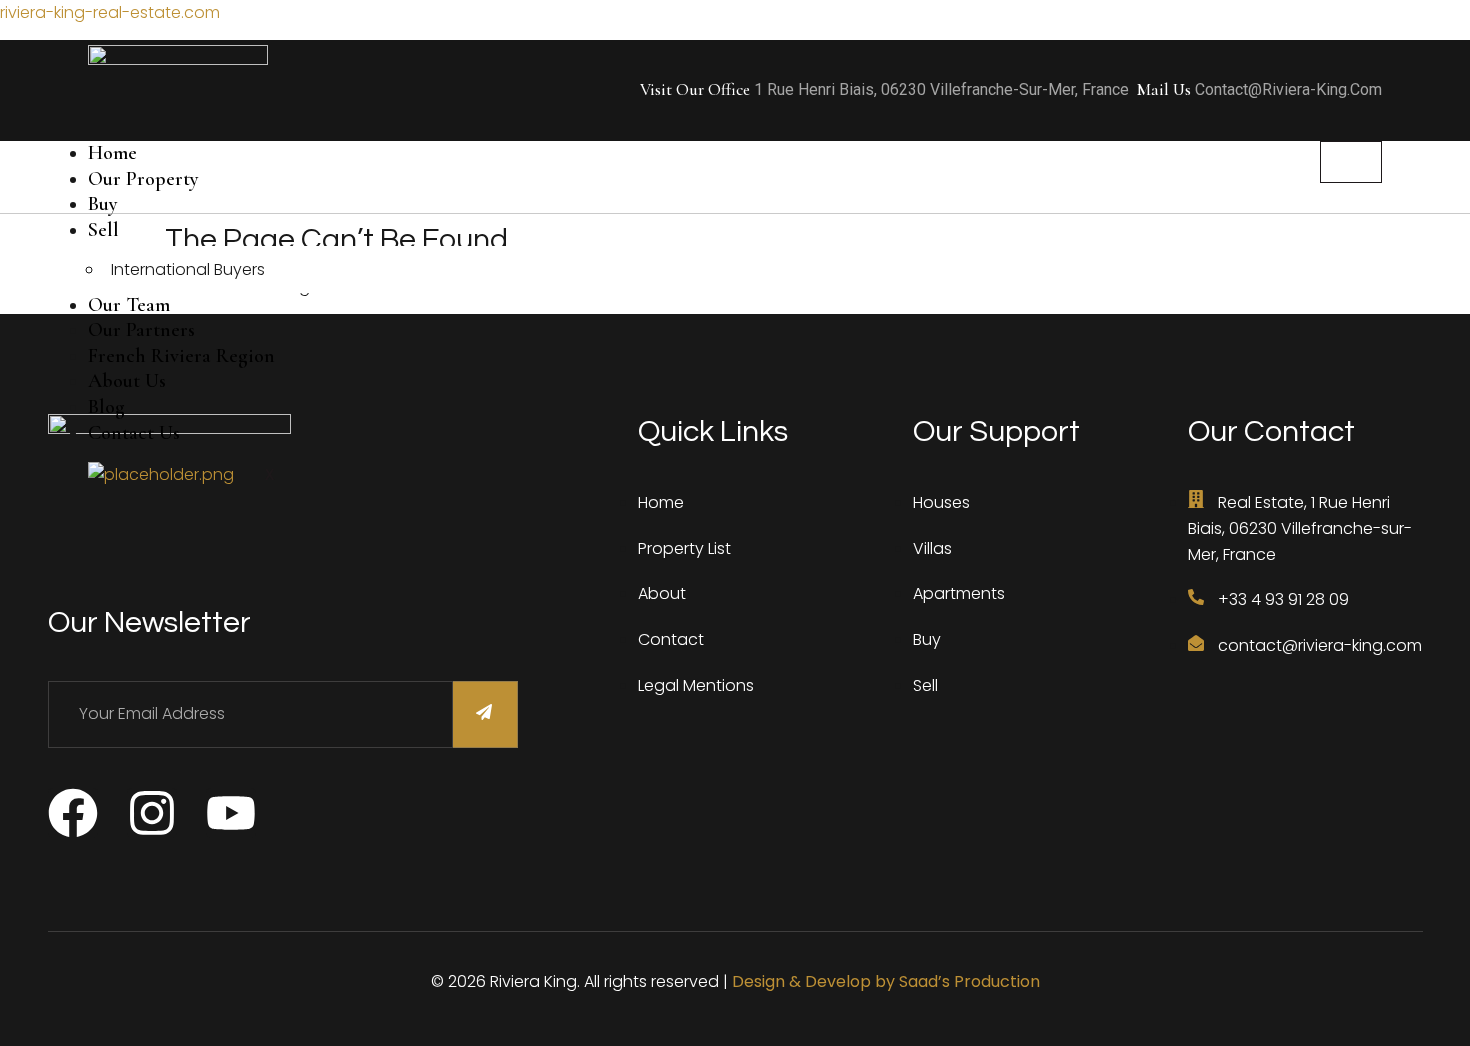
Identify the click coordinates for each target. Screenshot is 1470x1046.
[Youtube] (231, 813)
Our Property (143, 179)
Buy (103, 204)
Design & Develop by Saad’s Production (886, 981)
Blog (106, 407)
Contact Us (134, 433)
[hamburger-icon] (1351, 162)
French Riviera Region (181, 356)
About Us (127, 381)
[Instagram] (152, 813)
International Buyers (188, 269)
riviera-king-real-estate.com (110, 12)
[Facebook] (73, 813)
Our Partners (141, 330)
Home (112, 153)
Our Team (129, 305)
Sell (103, 230)
